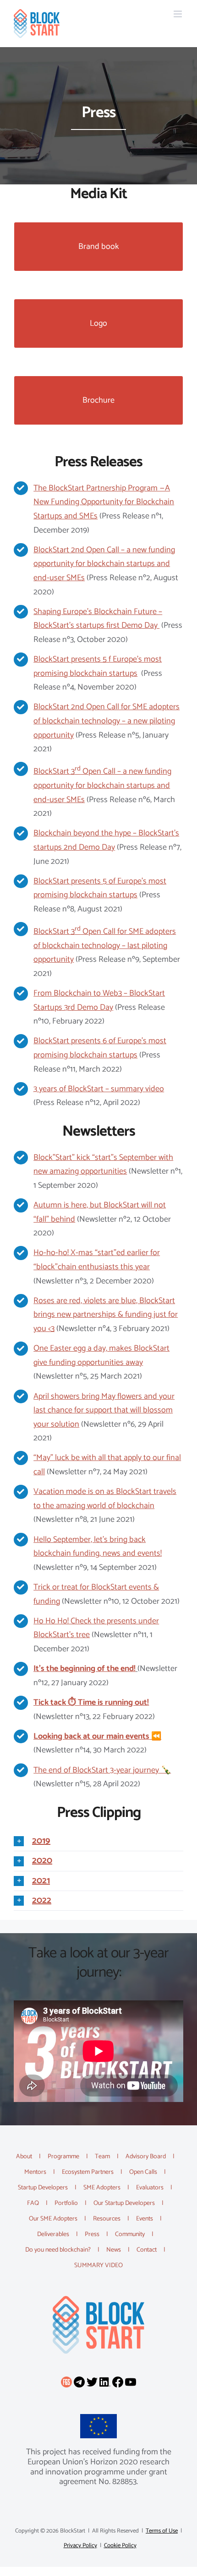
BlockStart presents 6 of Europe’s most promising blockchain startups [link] (100, 1048)
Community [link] (130, 2234)
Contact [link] (147, 2250)
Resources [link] (107, 2219)
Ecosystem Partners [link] (88, 2172)
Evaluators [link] (150, 2188)
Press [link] (92, 2234)
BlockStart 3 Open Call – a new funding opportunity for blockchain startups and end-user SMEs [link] (102, 785)
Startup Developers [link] (43, 2188)
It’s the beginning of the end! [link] (85, 1669)
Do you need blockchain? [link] (58, 2250)
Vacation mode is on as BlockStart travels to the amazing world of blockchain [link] (105, 1499)
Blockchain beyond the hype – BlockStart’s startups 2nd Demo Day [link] (106, 840)
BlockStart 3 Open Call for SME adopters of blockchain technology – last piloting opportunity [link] (105, 946)
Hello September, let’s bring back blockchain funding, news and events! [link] (98, 1547)
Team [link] (102, 2157)
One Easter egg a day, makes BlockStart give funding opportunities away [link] (101, 1355)
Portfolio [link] (66, 2203)
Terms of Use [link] (162, 2531)
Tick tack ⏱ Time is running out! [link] (91, 1703)
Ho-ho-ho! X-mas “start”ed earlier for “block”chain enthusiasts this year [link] (97, 1260)
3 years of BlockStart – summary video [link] (99, 1089)
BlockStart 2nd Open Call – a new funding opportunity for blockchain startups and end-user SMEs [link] (104, 564)
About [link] (24, 2157)
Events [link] (145, 2219)
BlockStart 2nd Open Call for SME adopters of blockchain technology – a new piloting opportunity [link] (107, 721)
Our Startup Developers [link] (124, 2203)
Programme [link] (63, 2157)
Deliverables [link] (53, 2234)
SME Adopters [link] (102, 2188)
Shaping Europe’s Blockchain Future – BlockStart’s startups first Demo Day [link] (98, 619)
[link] (37, 24)
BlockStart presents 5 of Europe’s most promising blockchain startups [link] (100, 888)
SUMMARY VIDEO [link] (98, 2266)
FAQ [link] (33, 2203)
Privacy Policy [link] (80, 2546)
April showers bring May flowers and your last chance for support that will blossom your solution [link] (104, 1410)
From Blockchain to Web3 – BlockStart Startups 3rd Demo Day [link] (99, 1000)
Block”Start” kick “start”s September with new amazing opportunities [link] (103, 1165)
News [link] (114, 2250)
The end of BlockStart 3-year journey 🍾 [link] (102, 1770)
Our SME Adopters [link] (53, 2219)
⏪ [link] (97, 1736)
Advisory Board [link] (146, 2157)
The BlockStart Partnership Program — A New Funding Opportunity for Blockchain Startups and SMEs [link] (104, 502)
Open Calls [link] (143, 2172)
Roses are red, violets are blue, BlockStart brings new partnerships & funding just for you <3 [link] (106, 1315)
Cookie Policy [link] (120, 2546)
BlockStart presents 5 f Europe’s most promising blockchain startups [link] (98, 666)
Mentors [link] (35, 2172)
